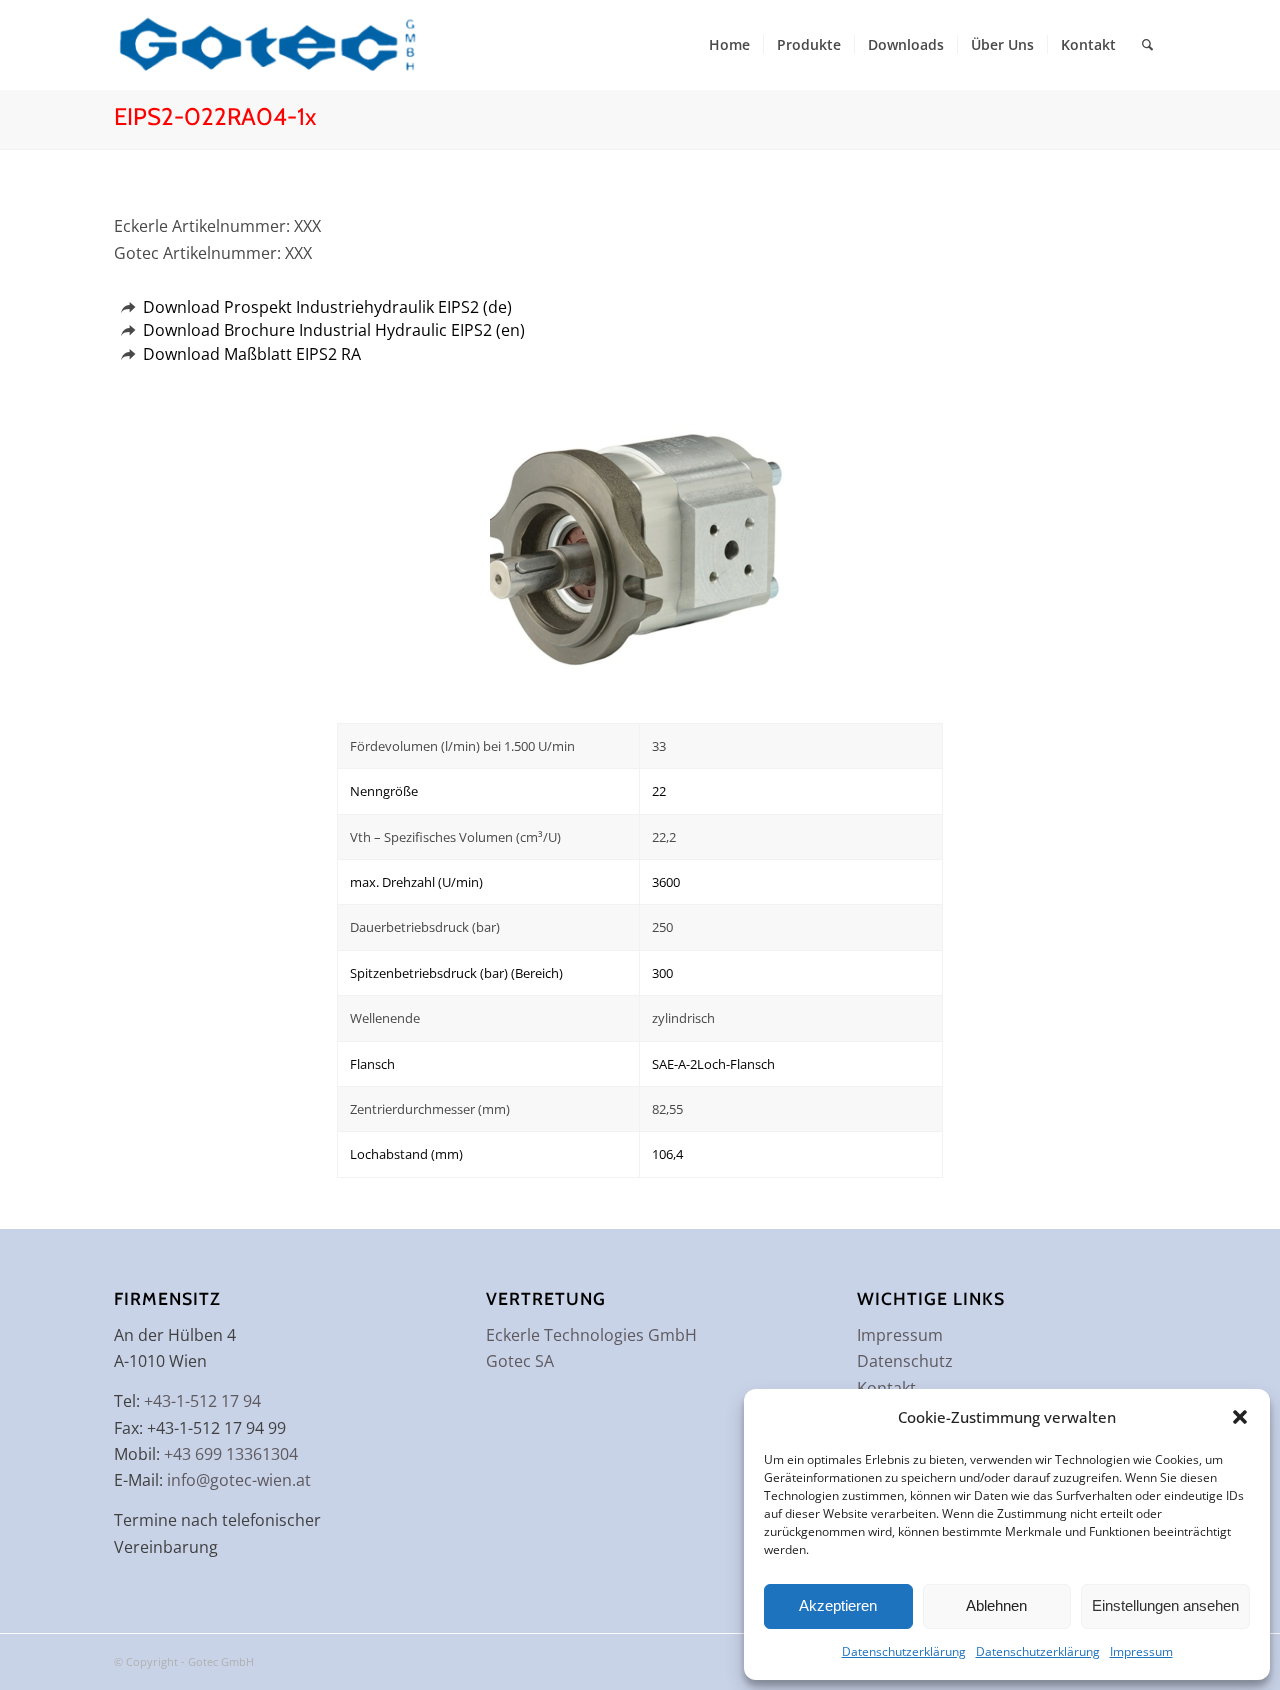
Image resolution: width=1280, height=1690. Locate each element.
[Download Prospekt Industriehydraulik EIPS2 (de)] (127, 307)
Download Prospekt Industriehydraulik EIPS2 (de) (327, 307)
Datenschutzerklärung (904, 1651)
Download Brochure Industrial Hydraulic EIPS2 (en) (334, 330)
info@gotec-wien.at (239, 1480)
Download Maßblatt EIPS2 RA (252, 354)
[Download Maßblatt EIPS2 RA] (127, 354)
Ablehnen (996, 1605)
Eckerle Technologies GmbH (591, 1335)
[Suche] (1147, 45)
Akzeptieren (838, 1605)
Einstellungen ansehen (1165, 1605)
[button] (1240, 1417)
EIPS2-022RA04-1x (215, 116)
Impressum (1141, 1651)
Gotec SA (520, 1361)
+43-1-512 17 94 (202, 1401)
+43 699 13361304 (231, 1454)
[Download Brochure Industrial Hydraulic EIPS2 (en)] (127, 330)
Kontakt (886, 1388)
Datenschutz (905, 1361)
